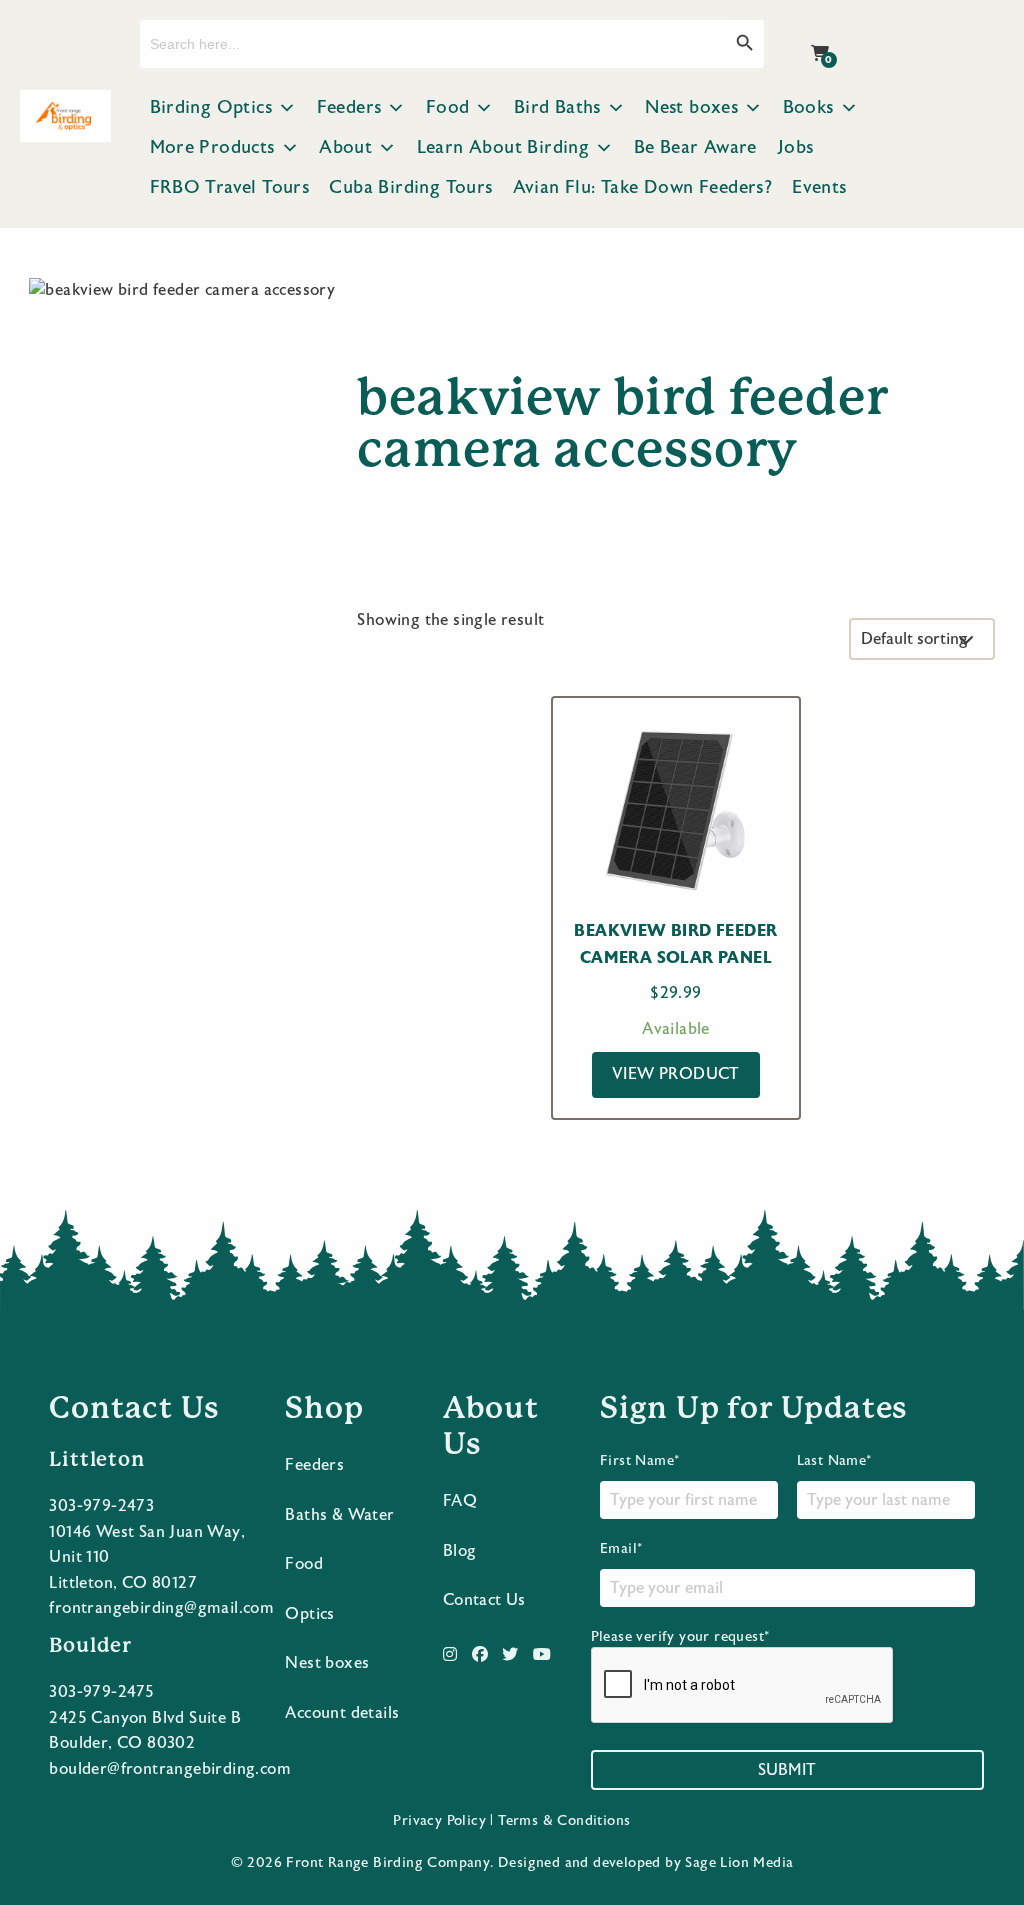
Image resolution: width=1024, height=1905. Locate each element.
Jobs (795, 147)
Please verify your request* (680, 1637)
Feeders (349, 107)
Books (808, 107)
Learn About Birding (503, 147)
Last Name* (834, 1461)
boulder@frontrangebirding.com (170, 1769)
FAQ (460, 1501)
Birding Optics (211, 107)
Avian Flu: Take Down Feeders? (643, 187)
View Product (676, 1074)
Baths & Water (339, 1515)
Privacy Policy (439, 1821)
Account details (342, 1713)
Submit (787, 1770)
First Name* (639, 1461)
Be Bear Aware (695, 147)
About (345, 147)
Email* (621, 1549)
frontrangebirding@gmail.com (161, 1608)
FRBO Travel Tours (230, 187)
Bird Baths (557, 107)
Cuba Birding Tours (410, 187)
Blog (460, 1551)
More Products (212, 147)
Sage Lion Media (739, 1863)
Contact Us (484, 1600)
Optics (309, 1614)
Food (448, 107)
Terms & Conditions (564, 1821)
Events (819, 187)
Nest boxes (691, 107)
